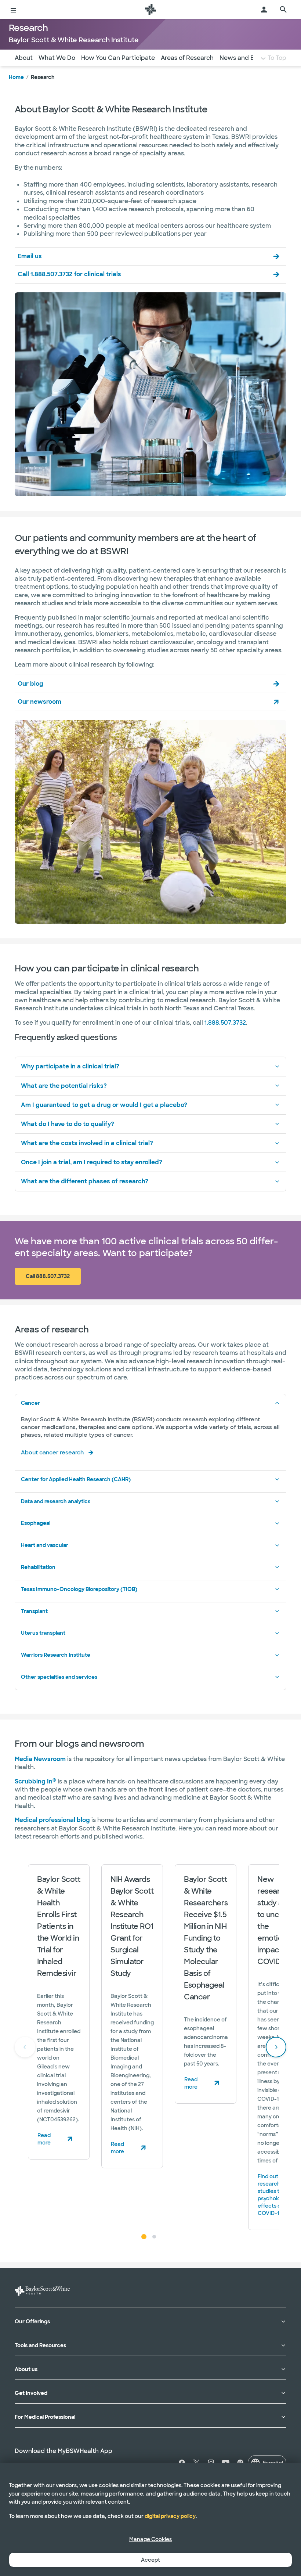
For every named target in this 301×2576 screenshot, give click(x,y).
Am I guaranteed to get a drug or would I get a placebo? (104, 1105)
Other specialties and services (59, 1677)
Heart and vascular (45, 1545)
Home (16, 77)
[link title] (150, 10)
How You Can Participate (118, 58)
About (24, 58)
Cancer (30, 1403)
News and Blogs (243, 58)
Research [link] (43, 77)
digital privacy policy (170, 2516)
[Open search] (283, 10)
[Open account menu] (264, 10)
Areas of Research (187, 58)
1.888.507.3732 (225, 1023)
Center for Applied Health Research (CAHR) (76, 1479)
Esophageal (36, 1523)
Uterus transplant (43, 1633)
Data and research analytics (56, 1501)
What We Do (57, 58)
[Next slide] (276, 2047)
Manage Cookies (150, 2539)
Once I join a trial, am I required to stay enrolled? (92, 1162)
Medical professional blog (52, 1820)
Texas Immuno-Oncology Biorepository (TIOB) (79, 1589)
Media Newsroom (40, 1759)
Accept (150, 2560)
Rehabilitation (38, 1567)
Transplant (34, 1611)
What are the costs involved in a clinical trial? (87, 1143)
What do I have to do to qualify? (68, 1124)
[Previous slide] (25, 2047)
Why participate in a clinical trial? (70, 1066)
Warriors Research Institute (56, 1655)
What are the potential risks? (64, 1086)
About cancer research (52, 1453)
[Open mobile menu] (13, 10)
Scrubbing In (35, 1781)
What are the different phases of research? (85, 1181)
